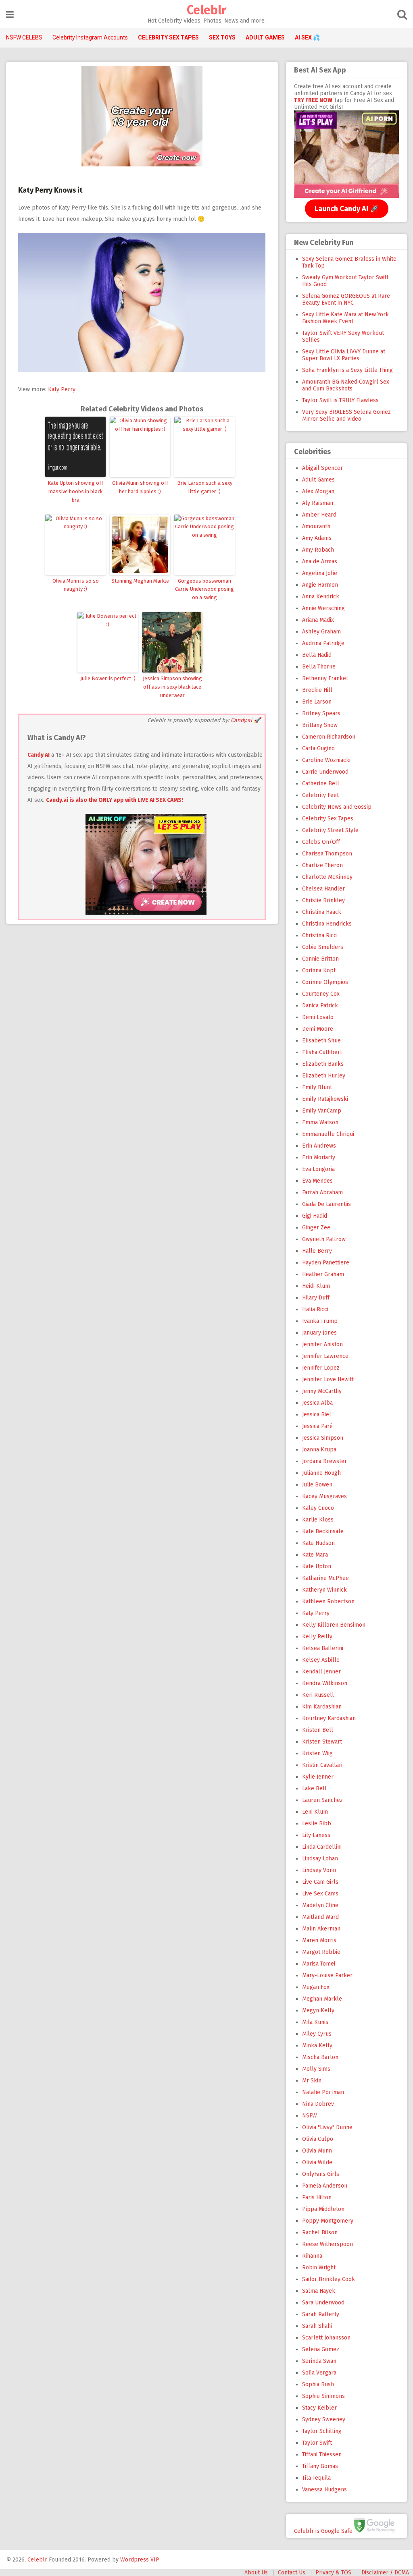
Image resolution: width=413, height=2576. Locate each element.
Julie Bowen (317, 1485)
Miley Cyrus (317, 2034)
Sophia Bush (318, 2384)
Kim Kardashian (322, 1707)
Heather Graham (323, 1274)
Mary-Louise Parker (327, 1975)
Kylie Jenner (318, 1777)
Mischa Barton (320, 2057)
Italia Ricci (315, 1309)
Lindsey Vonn (319, 1870)
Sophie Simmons (323, 2396)
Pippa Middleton (323, 2209)
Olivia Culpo (318, 2139)
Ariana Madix (318, 620)
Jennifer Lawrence (325, 1356)
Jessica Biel (317, 1415)
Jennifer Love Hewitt (328, 1379)
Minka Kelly (317, 2046)
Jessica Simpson (323, 1438)
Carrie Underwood (325, 772)
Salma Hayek (319, 2291)
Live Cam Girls (320, 1882)
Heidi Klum (316, 1286)
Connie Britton (320, 959)
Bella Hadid (317, 655)
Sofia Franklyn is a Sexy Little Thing (347, 370)
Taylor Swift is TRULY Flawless (340, 400)
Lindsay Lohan (320, 1859)
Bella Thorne (319, 667)
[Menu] (10, 15)
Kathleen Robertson (328, 1601)
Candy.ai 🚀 (246, 720)
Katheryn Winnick (324, 1590)
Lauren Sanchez (322, 1800)
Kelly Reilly (317, 1637)
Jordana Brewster (324, 1461)
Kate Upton (317, 1566)
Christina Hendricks (327, 924)
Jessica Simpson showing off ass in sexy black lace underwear (172, 687)
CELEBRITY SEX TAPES (168, 37)
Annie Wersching (323, 608)
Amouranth (316, 526)
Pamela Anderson (325, 2186)
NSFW (310, 2116)
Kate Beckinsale (323, 1531)
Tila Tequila (316, 2478)
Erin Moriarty (319, 1157)
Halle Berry (317, 1251)
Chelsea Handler (323, 889)
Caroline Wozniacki (326, 760)
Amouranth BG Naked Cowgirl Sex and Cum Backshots (346, 385)
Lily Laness (316, 1835)
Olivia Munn (317, 2151)
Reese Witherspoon (327, 2244)
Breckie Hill (317, 690)
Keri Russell (318, 1695)
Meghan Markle (322, 1999)
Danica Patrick (320, 1006)
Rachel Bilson (320, 2232)
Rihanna (312, 2256)
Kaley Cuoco (318, 1508)
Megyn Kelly (318, 2010)
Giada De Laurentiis (326, 1204)
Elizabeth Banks (323, 1064)
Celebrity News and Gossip (337, 807)
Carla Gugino (318, 748)
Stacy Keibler (319, 2408)
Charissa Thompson (327, 854)
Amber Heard (319, 515)
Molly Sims (316, 2069)
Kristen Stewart (322, 1742)
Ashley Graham (321, 632)
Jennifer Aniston (322, 1344)
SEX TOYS (222, 37)
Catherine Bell (321, 784)
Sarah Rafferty (321, 2314)
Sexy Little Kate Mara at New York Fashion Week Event (345, 318)
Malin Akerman (321, 1929)
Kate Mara (315, 1555)
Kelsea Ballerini (323, 1648)
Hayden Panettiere (326, 1263)
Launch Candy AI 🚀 (347, 209)
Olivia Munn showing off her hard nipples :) (140, 487)
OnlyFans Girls (321, 2174)
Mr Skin (312, 2081)
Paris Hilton (317, 2197)
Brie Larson (317, 702)
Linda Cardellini (322, 1847)
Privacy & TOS (333, 2573)
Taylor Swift (317, 2443)
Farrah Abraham (322, 1193)
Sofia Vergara (319, 2373)
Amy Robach (318, 550)
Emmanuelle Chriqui (328, 1134)
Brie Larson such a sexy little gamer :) (205, 487)
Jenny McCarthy (322, 1391)
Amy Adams (317, 538)
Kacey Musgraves (324, 1496)
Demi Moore (318, 1029)
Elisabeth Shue (321, 1041)
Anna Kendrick (321, 597)
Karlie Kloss (318, 1520)
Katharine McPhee (325, 1578)
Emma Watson (320, 1122)
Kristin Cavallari (322, 1765)
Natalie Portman (323, 2092)
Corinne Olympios (325, 982)
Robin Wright (319, 2268)
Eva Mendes (317, 1181)
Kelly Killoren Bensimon (334, 1625)
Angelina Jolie (320, 573)
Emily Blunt (317, 1087)
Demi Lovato (318, 1017)
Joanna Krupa (319, 1450)
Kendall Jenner (321, 1672)
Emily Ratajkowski (325, 1099)
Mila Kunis (315, 2022)
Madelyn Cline (320, 1905)
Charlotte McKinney (327, 877)
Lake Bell (314, 1788)
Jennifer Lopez (321, 1368)
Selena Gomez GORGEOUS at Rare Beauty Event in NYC (346, 299)
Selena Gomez (321, 2349)
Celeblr (206, 10)
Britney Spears (321, 713)
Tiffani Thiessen (322, 2455)
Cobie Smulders (323, 947)
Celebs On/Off (321, 842)
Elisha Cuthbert (322, 1052)
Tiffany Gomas (320, 2466)
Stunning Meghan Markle (140, 581)
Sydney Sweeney (324, 2419)
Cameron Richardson (329, 737)
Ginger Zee (316, 1228)
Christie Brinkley (323, 900)
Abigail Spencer (322, 468)
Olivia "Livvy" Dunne (327, 2127)
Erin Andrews (319, 1146)
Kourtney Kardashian (329, 1718)
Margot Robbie (321, 1952)
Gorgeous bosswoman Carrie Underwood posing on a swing (204, 589)
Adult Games (318, 480)
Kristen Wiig (317, 1753)
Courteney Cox (321, 994)
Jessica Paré (317, 1426)
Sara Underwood (323, 2303)
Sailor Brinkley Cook (329, 2279)
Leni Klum (315, 1812)
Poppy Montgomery (328, 2221)
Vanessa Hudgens (324, 2490)
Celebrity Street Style (330, 830)
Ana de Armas (320, 561)
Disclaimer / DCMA (385, 2573)
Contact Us (292, 2573)
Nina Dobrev (318, 2104)
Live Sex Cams (320, 1894)
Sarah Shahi (317, 2326)
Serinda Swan (319, 2361)
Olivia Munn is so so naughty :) (76, 585)
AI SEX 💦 (307, 37)
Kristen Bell (318, 1730)
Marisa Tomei (319, 1964)
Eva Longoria (318, 1169)
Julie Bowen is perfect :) (108, 678)
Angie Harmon (320, 585)
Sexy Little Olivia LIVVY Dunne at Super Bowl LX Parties (344, 355)
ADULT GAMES (265, 37)
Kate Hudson (318, 1543)
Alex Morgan (318, 491)
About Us (256, 2573)
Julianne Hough (321, 1473)
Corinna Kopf (319, 970)
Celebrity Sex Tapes (328, 819)
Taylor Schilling (322, 2431)
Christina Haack (322, 912)
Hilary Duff (316, 1298)
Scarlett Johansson (326, 2338)
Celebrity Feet (320, 795)
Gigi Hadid (315, 1216)
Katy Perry (62, 389)
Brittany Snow (320, 725)
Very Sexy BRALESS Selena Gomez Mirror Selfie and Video (346, 415)
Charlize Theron (322, 865)
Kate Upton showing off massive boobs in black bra (75, 491)
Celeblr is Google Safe (323, 2531)
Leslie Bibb (317, 1824)
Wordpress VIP (139, 2560)
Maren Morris (319, 1940)
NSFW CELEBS (24, 37)
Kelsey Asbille (321, 1660)
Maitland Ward (320, 1917)
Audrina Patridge (323, 643)
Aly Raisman (318, 503)
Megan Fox (316, 1987)
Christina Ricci (320, 935)
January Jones (319, 1333)
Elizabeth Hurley (324, 1076)
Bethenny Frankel (325, 678)
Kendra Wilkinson (325, 1683)
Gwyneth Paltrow (324, 1239)
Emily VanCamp (322, 1111)
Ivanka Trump (320, 1321)
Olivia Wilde (317, 2162)
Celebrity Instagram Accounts (90, 37)
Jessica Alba (317, 1403)
